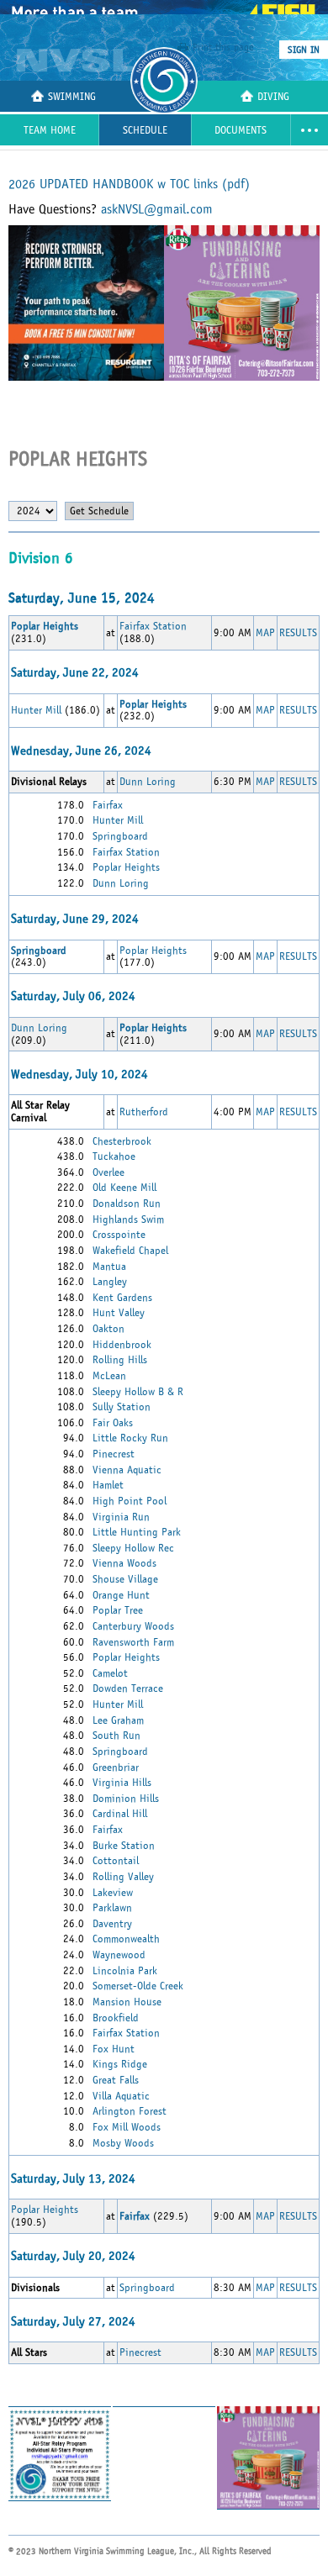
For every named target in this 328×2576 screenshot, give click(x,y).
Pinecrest (114, 1454)
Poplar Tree (118, 1610)
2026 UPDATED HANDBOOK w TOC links (129, 184)
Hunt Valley (119, 1313)
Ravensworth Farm (133, 1642)
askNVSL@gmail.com (157, 209)
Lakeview (113, 1893)
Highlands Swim (128, 1220)
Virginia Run (121, 1517)
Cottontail (116, 1861)
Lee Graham (118, 1720)
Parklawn (112, 1908)
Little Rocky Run (130, 1438)
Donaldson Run (127, 1204)
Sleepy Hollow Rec (133, 1548)
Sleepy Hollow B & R (138, 1392)
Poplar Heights (126, 867)
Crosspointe (119, 1235)
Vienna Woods (124, 1563)
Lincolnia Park (125, 1971)
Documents (241, 131)
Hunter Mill (36, 710)
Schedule (145, 131)
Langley (110, 1282)
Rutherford (144, 1112)
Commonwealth (126, 1939)
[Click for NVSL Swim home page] (77, 61)
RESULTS (298, 633)
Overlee (108, 1172)
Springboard (120, 836)
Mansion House (127, 2002)
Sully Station (122, 1407)
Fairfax (108, 805)
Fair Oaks (113, 1423)
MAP (265, 633)
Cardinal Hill (120, 1814)
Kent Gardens (122, 1298)
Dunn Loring (148, 782)
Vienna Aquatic (127, 1470)
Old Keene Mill (124, 1188)
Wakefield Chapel (130, 1251)
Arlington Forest (130, 2111)
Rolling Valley (123, 1877)
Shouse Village (125, 1579)
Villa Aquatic (121, 2096)
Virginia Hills (122, 1783)
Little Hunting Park (137, 1532)
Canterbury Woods (133, 1626)
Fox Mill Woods (127, 2127)
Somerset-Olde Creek (138, 1986)
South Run (116, 1736)
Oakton (108, 1329)
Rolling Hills (120, 1360)
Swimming (72, 97)
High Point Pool (130, 1501)
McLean (109, 1376)
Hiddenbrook (122, 1345)
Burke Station (124, 1846)
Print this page (223, 47)
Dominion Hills (126, 1799)
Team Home (50, 131)
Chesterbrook (122, 1141)
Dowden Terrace (128, 1688)
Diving (273, 97)
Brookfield (116, 2018)
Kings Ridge (120, 2064)
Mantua (109, 1267)
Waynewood (119, 1955)
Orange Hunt (121, 1595)
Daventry (112, 1924)
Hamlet (108, 1485)
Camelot (110, 1673)
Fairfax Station (153, 626)
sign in (304, 50)
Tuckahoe (114, 1156)
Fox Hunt (114, 2049)
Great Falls (116, 2080)
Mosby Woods (123, 2143)
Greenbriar (116, 1767)
